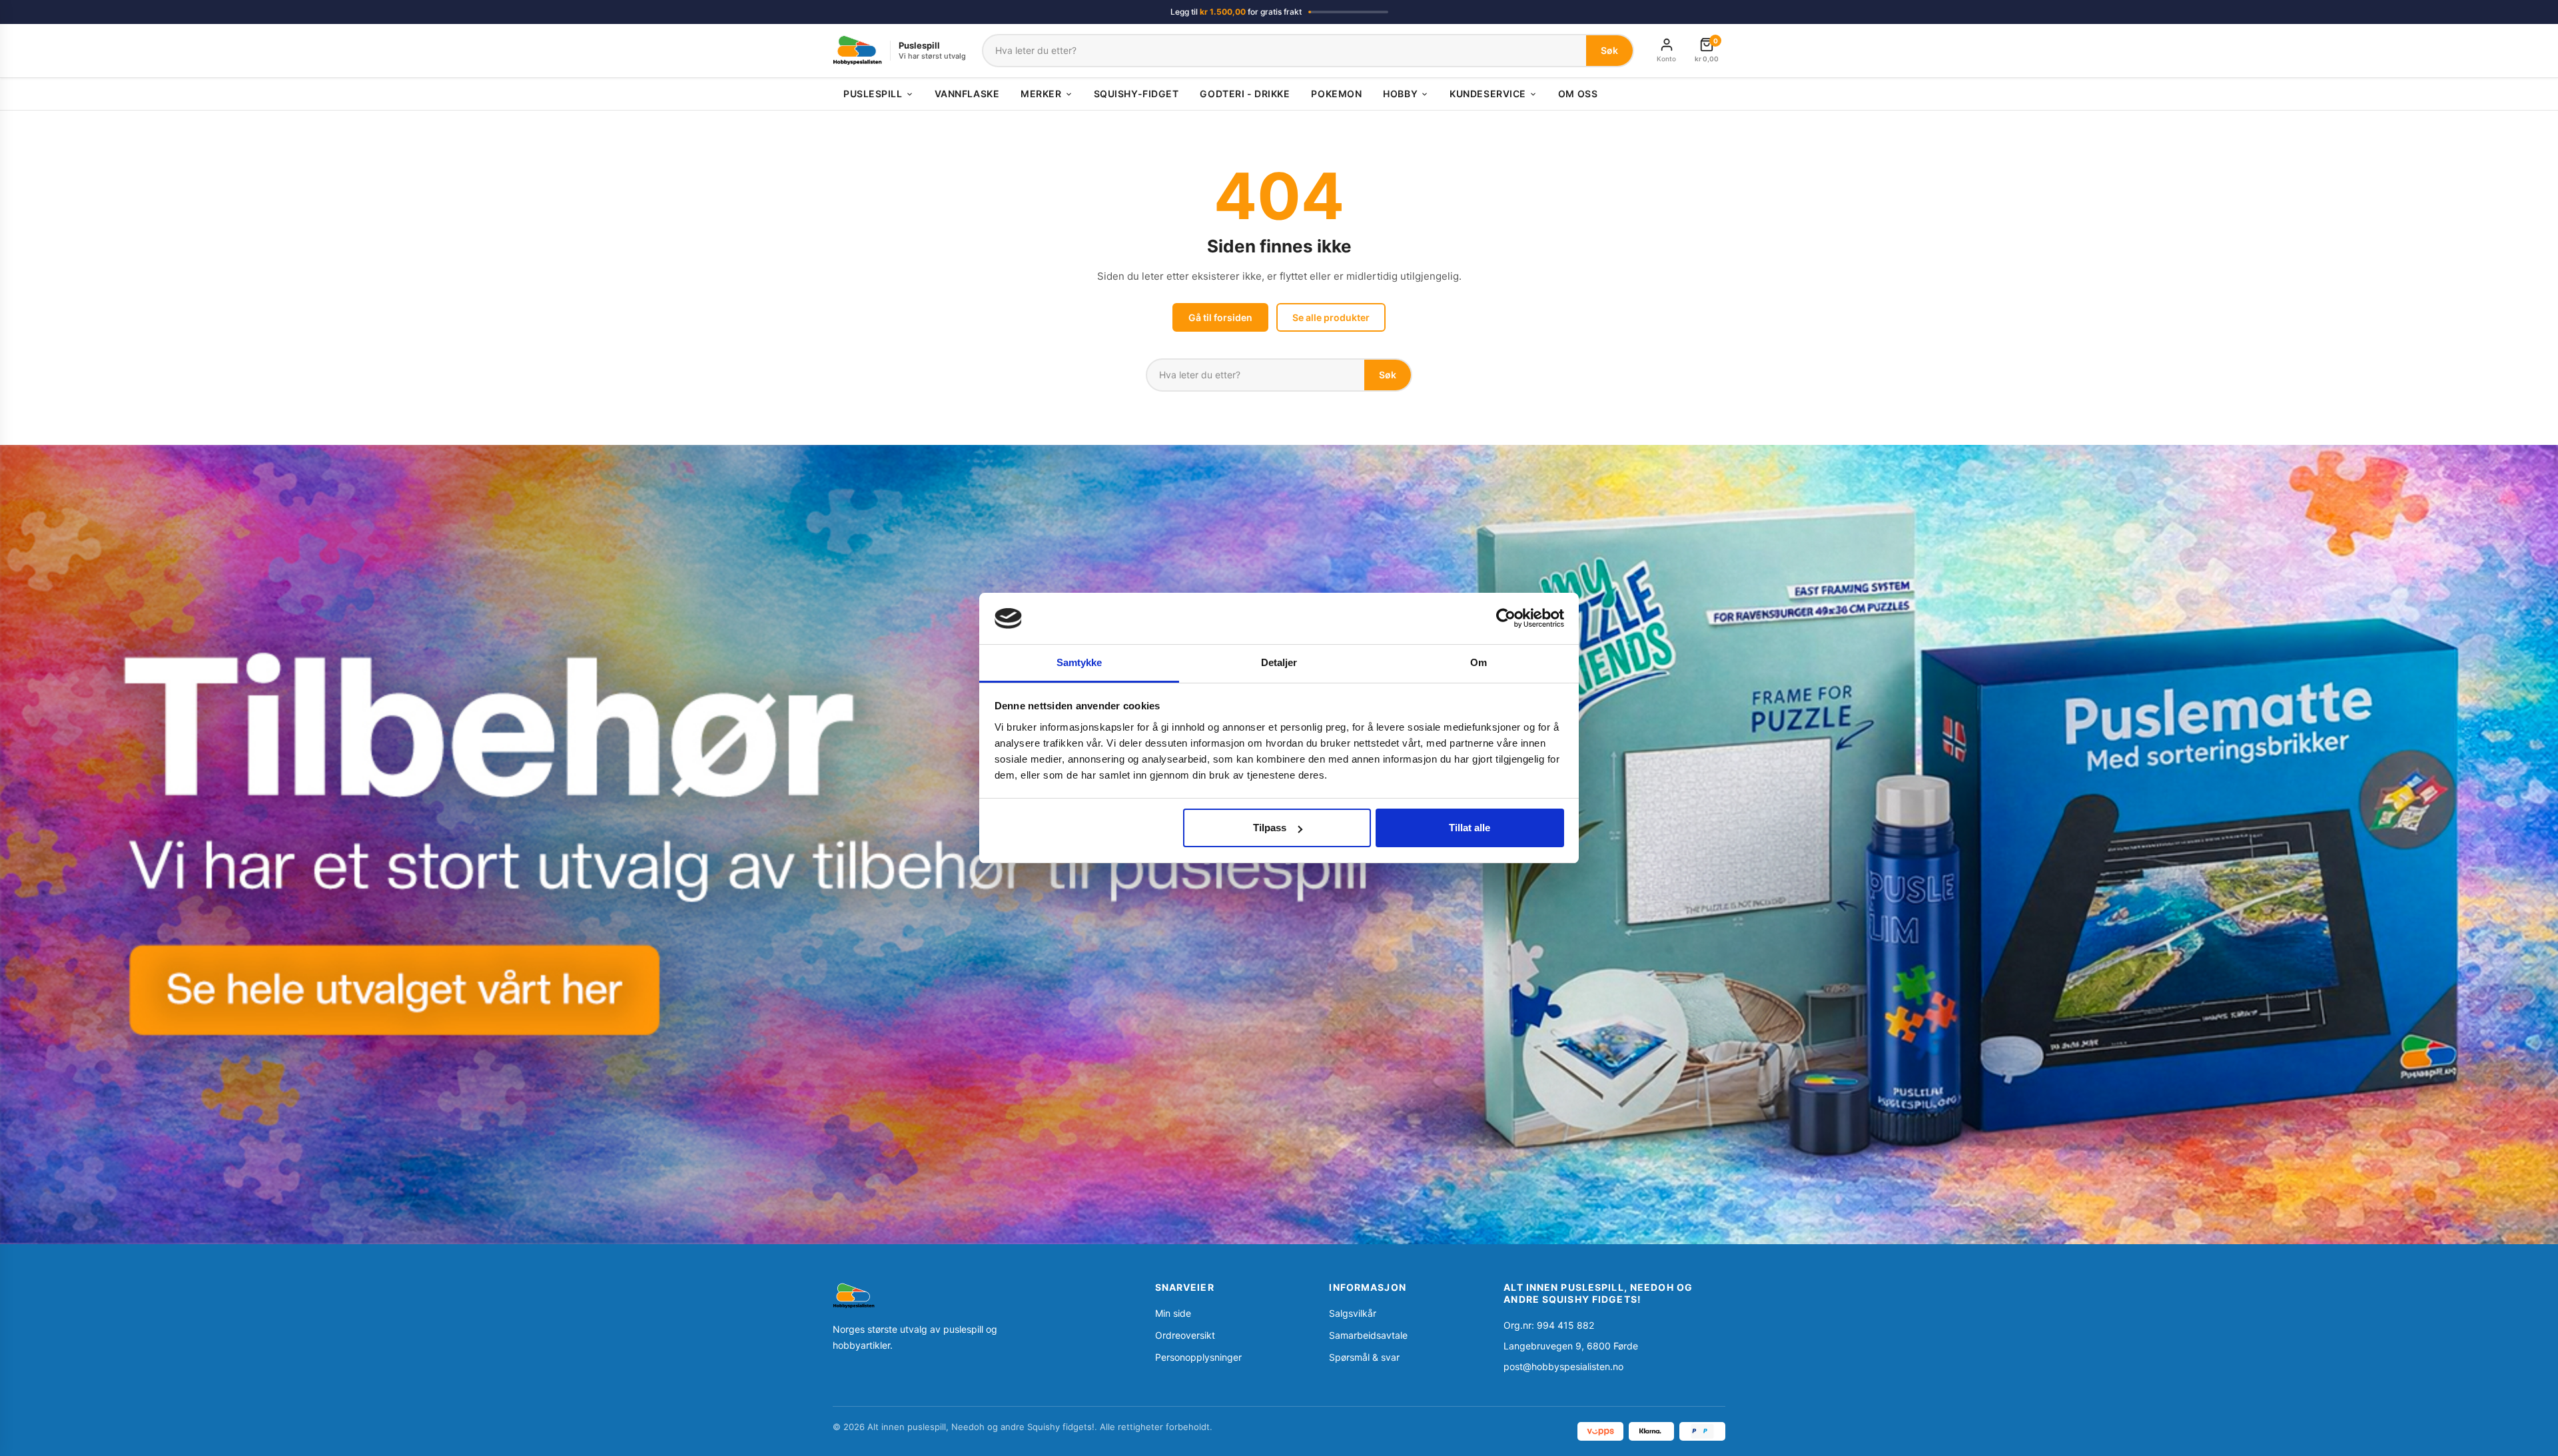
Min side (1173, 1313)
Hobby (1400, 94)
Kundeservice (1488, 94)
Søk (1609, 50)
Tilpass (1270, 828)
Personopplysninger (1198, 1357)
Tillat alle (1470, 828)
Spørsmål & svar (1364, 1357)
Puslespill (873, 94)
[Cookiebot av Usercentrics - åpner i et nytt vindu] (1506, 618)
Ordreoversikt (1185, 1335)
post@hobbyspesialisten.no (1563, 1366)
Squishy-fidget (1136, 94)
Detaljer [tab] (1279, 662)
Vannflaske (967, 94)
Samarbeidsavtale (1368, 1335)
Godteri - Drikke (1245, 94)
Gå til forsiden (1220, 317)
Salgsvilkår (1353, 1313)
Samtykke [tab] (1079, 662)
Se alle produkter (1331, 317)
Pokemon (1336, 94)
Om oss (1578, 94)
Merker (1041, 94)
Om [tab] (1479, 662)
